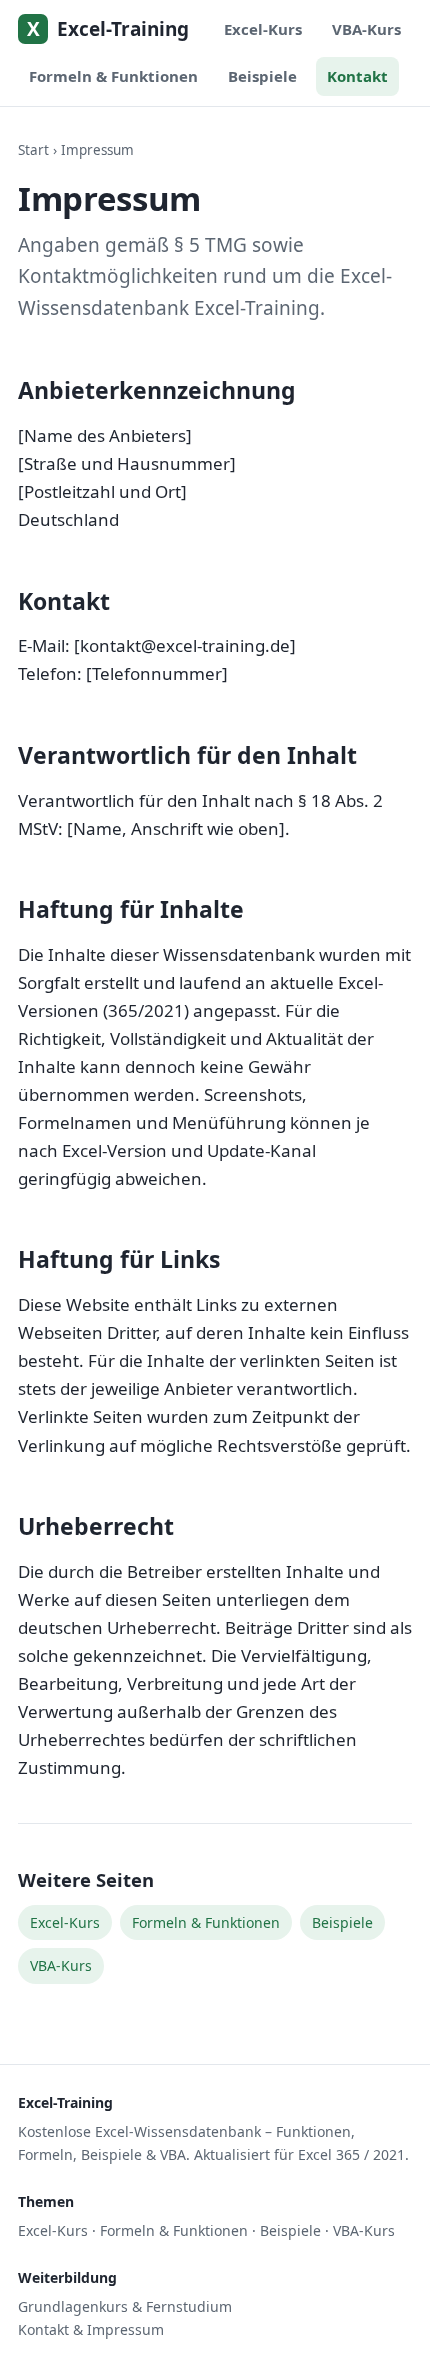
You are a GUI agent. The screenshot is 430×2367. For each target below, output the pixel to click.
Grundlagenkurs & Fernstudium (125, 2306)
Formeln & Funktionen (113, 76)
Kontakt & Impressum (91, 2329)
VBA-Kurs (366, 29)
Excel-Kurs (263, 29)
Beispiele (262, 76)
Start (33, 150)
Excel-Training (108, 29)
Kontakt (357, 76)
